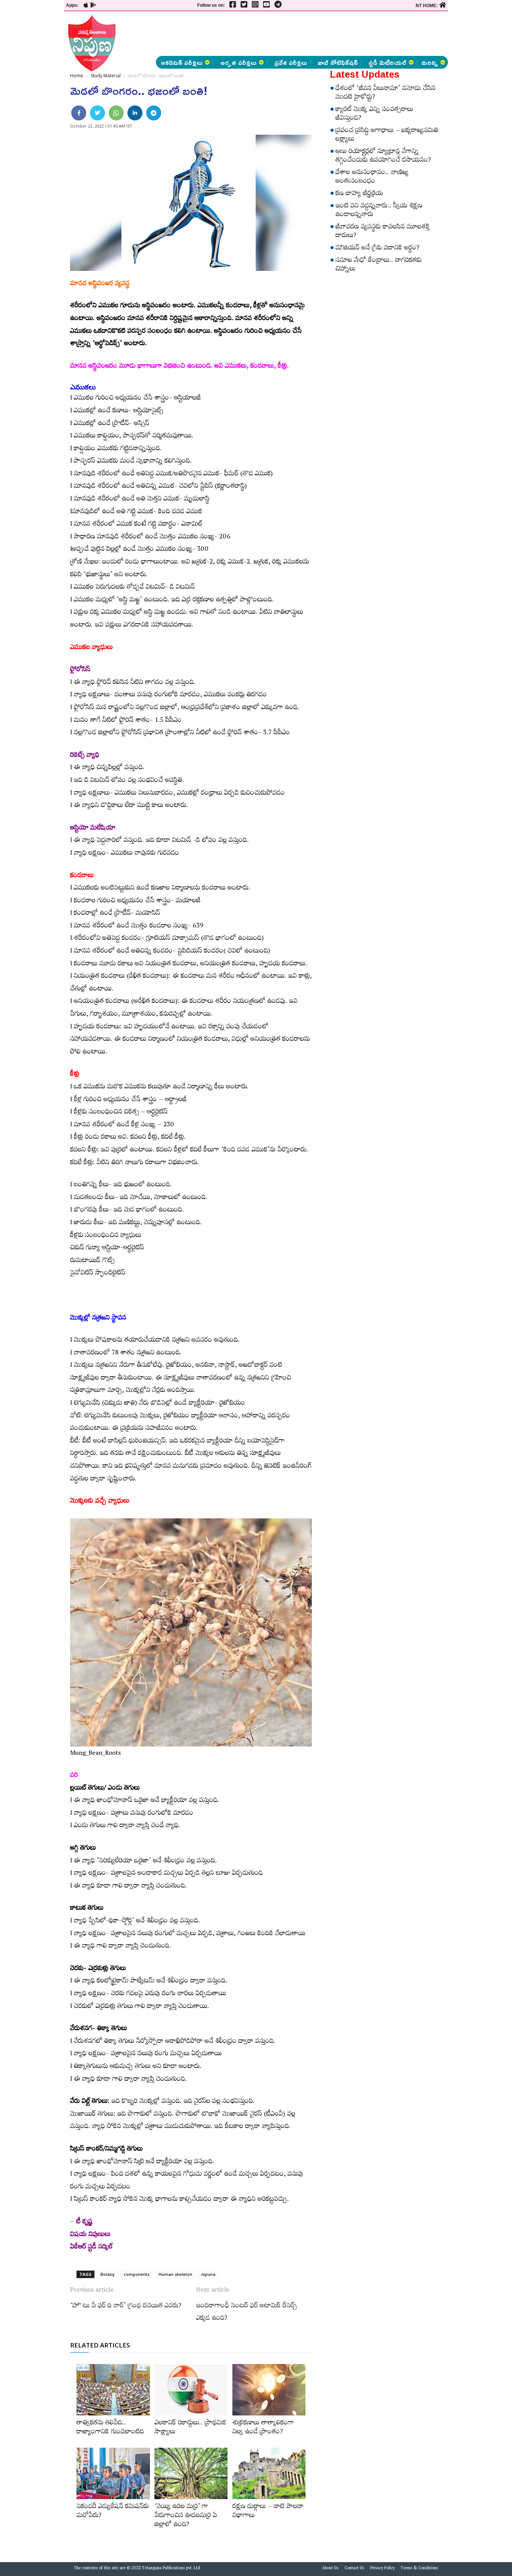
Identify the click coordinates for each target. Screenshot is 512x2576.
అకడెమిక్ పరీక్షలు (182, 62)
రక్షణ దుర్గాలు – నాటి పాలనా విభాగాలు (268, 2512)
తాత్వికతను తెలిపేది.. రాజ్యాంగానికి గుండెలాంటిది (110, 2428)
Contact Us (354, 2569)
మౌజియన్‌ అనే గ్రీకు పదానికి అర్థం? (377, 249)
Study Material (106, 76)
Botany (108, 2274)
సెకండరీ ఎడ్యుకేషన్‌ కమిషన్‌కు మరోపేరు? (113, 2512)
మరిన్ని (430, 62)
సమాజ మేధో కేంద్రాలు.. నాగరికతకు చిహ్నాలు (379, 265)
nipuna (208, 2274)
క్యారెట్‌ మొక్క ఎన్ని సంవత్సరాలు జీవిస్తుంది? (374, 115)
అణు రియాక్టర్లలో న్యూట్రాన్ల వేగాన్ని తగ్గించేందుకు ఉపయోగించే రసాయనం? (383, 157)
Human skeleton (175, 2274)
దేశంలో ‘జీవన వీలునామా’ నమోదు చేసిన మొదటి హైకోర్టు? (385, 94)
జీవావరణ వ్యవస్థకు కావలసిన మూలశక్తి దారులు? (383, 232)
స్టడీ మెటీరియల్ (387, 62)
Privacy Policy (383, 2569)
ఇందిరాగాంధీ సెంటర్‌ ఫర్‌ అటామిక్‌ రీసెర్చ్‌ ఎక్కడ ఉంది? (247, 2313)
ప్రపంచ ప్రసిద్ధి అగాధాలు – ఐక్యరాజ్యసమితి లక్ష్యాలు (387, 136)
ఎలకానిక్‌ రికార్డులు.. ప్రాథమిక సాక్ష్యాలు (190, 2428)
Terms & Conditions (419, 2569)
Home (77, 76)
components (137, 2274)
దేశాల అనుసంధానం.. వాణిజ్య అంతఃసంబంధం (372, 178)
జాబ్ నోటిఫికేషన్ (338, 62)
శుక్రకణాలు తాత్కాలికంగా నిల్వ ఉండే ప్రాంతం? (263, 2428)
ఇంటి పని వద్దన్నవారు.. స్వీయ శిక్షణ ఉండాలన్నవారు (379, 211)
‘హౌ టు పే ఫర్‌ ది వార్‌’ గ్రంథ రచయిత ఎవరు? (126, 2307)
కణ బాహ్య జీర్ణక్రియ (359, 194)
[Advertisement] (310, 34)
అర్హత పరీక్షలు (238, 62)
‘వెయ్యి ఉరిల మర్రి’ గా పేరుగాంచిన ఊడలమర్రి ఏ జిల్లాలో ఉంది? (186, 2516)
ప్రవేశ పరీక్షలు (291, 62)
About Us (330, 2569)
